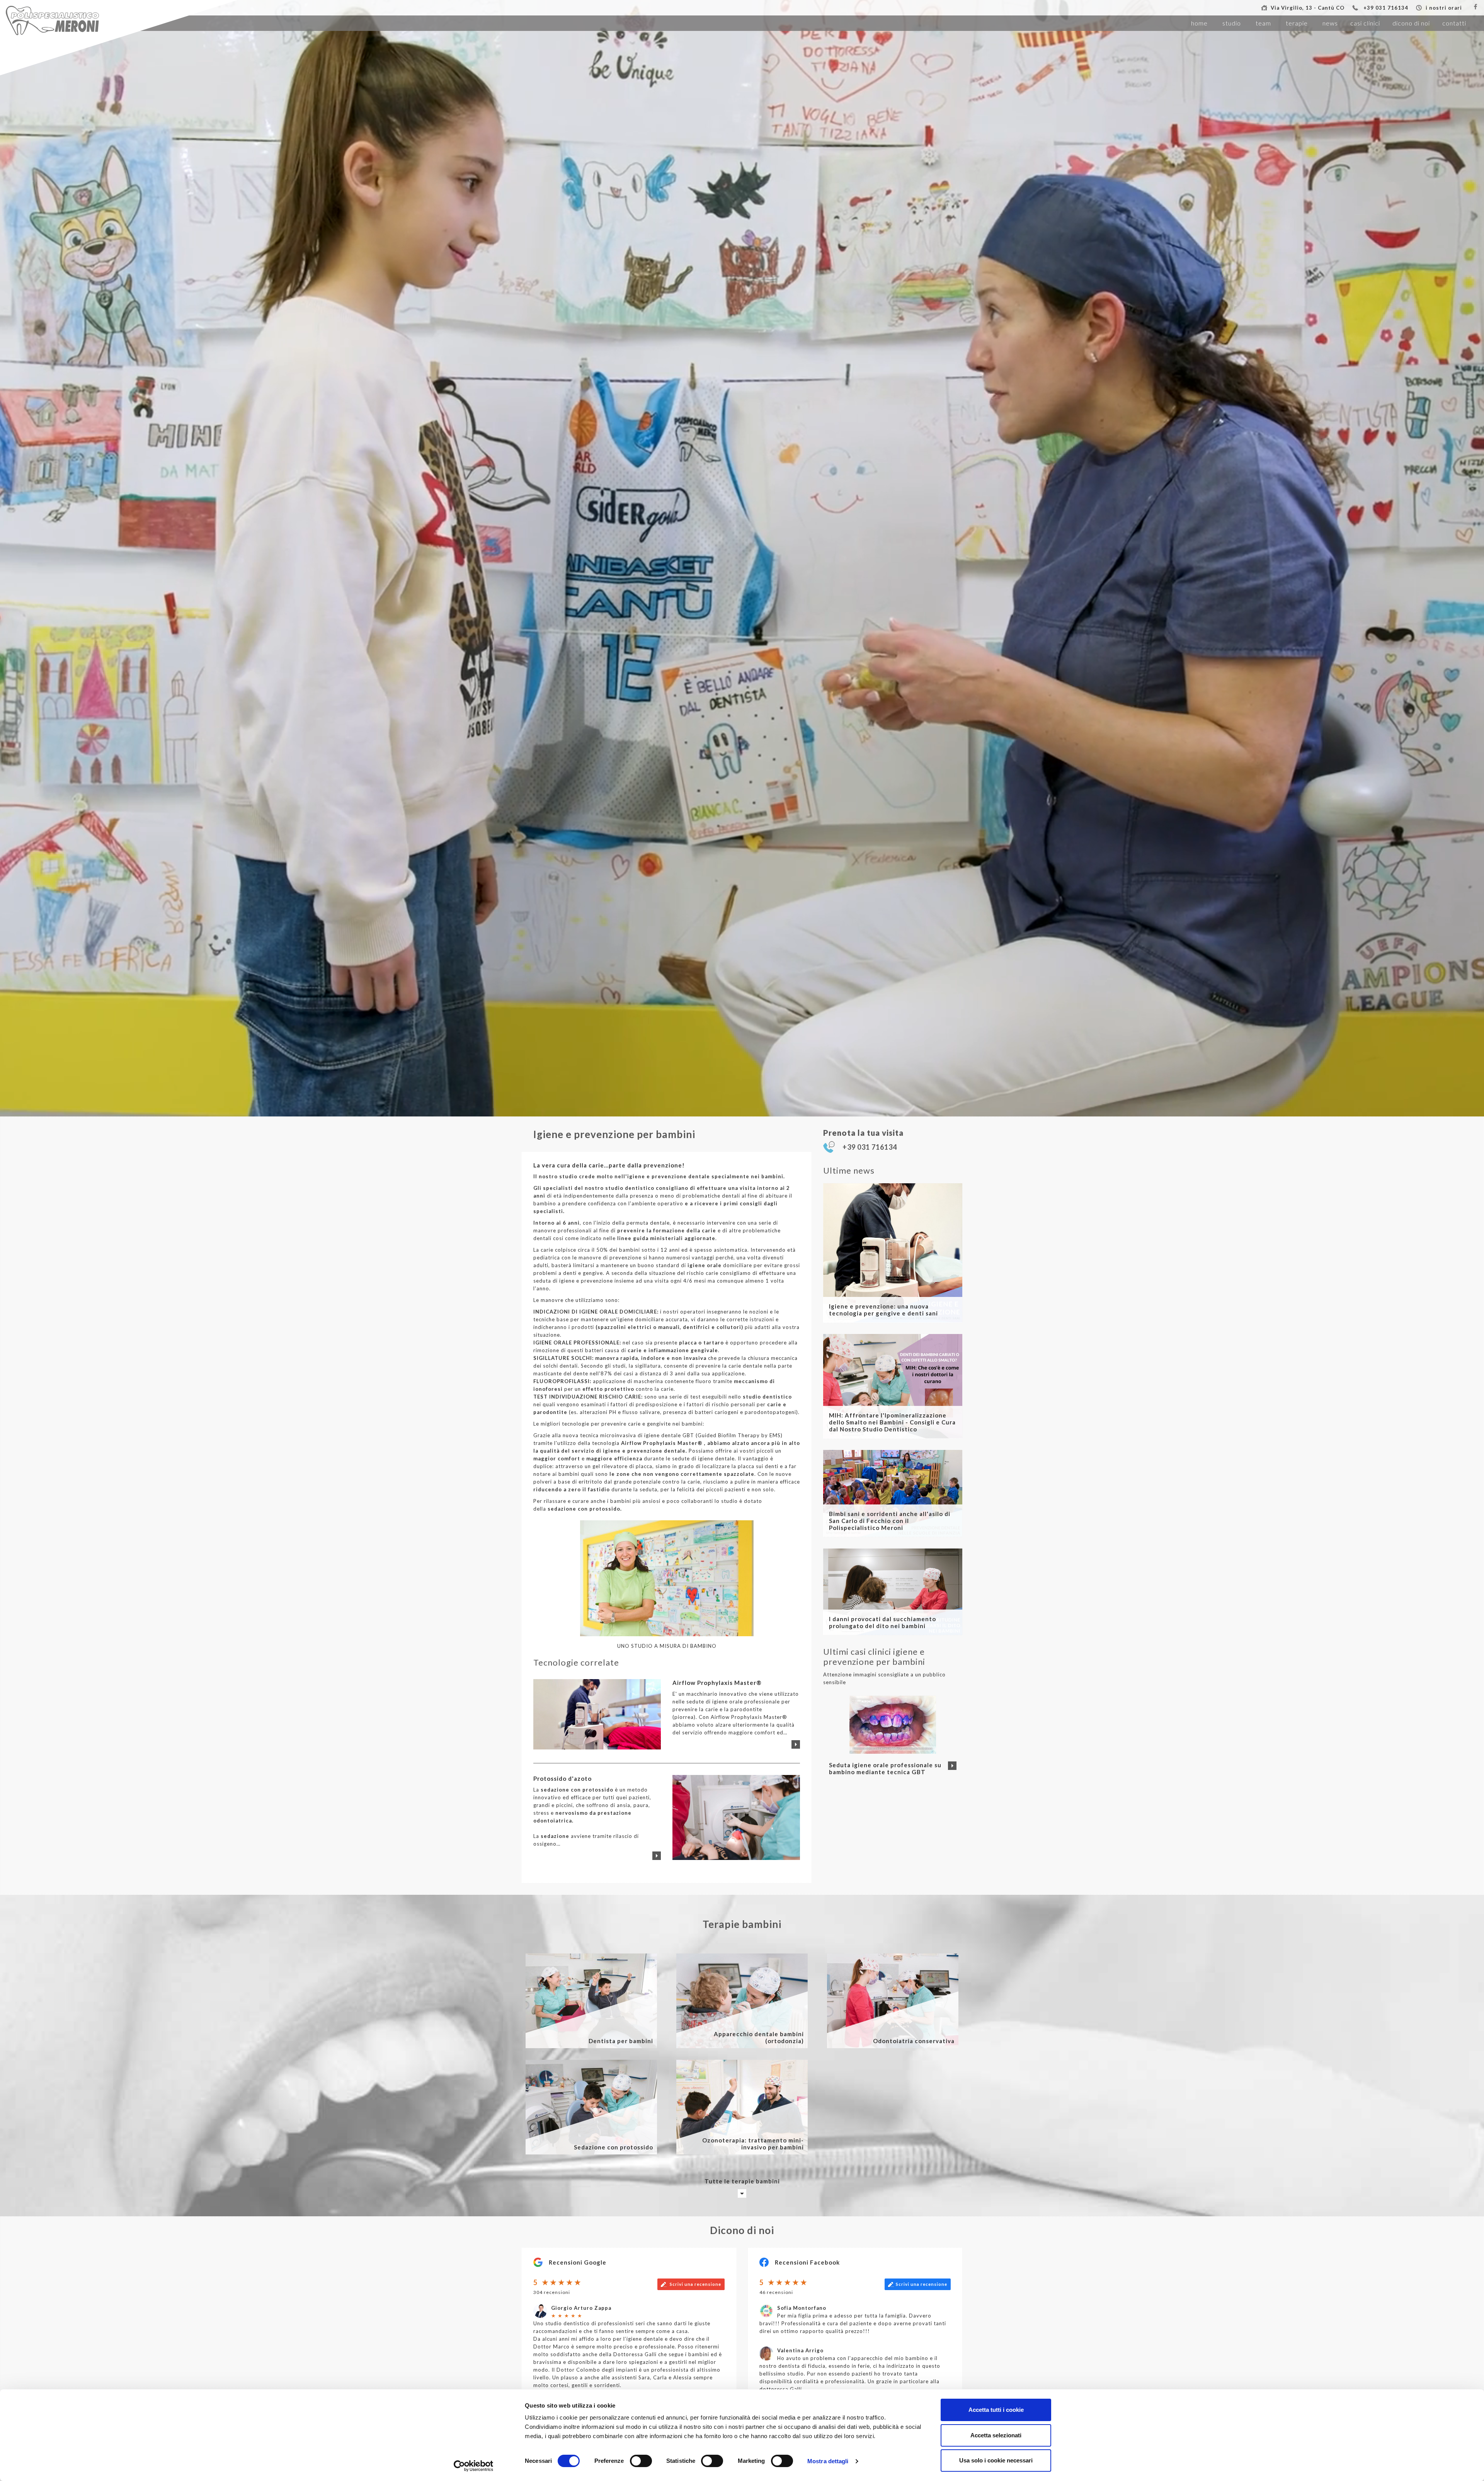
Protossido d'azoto (562, 1778)
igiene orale (705, 1265)
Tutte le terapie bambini (742, 2181)
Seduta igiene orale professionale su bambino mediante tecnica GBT (885, 1768)
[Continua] (796, 1744)
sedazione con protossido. (585, 1509)
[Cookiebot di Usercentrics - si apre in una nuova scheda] (474, 2466)
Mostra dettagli (828, 2461)
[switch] (641, 2461)
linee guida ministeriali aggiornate (665, 1238)
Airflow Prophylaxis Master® (663, 1443)
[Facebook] (1475, 7)
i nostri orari (1444, 8)
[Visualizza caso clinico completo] (952, 1766)
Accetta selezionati (996, 2435)
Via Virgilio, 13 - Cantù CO (1308, 8)
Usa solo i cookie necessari (996, 2460)
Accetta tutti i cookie (996, 2410)
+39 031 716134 (1386, 8)
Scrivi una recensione (695, 2284)
